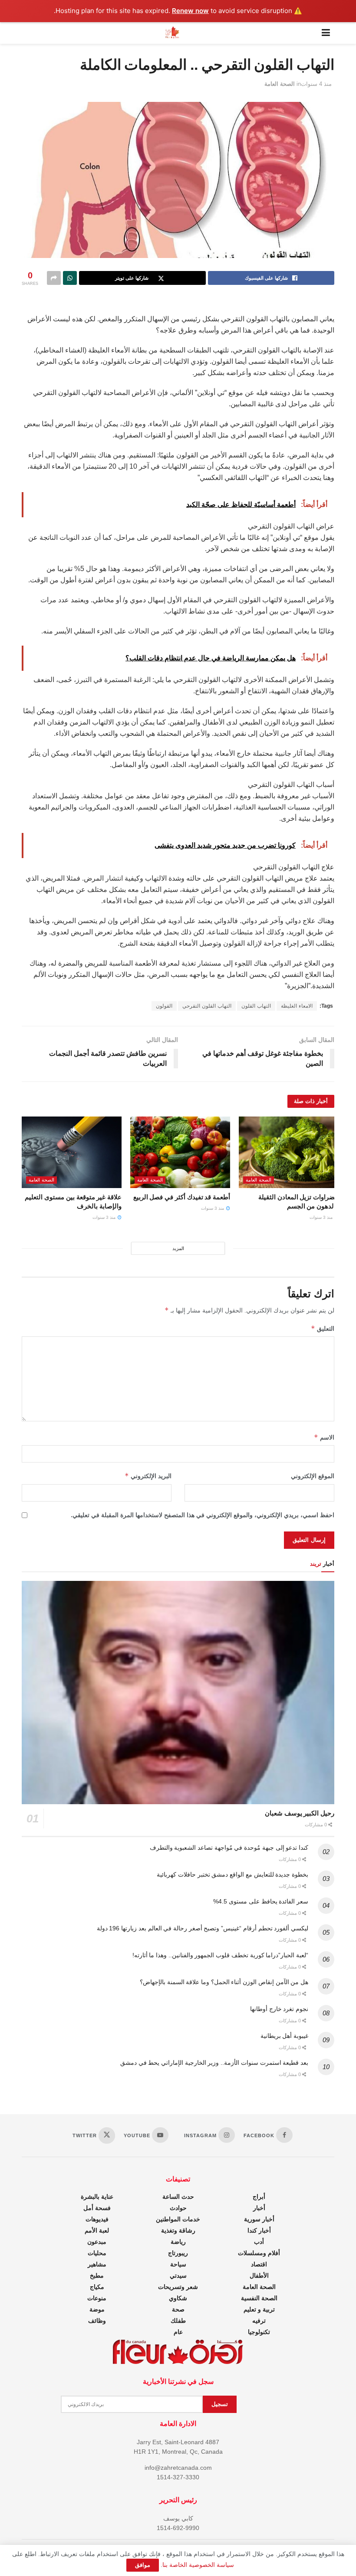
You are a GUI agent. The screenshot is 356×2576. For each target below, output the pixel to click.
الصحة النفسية (259, 2298)
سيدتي (178, 2276)
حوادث (178, 2208)
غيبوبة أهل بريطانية (284, 2036)
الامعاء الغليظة (297, 1006)
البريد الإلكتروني (148, 1476)
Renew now (190, 11)
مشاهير (97, 2264)
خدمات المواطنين (178, 2219)
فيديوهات (97, 2219)
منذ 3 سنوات (322, 1217)
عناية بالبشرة (97, 2197)
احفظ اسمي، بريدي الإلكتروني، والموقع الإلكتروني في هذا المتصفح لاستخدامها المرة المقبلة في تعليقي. (203, 1515)
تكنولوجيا (259, 2332)
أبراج (259, 2197)
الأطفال (259, 2276)
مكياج (97, 2287)
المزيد (178, 1248)
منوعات (97, 2298)
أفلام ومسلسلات (259, 2253)
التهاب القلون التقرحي (207, 1006)
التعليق (323, 1328)
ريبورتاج (178, 2253)
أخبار (259, 2208)
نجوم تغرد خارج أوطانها (279, 2009)
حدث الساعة (178, 2197)
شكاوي (178, 2298)
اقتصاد (259, 2264)
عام (178, 2332)
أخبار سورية (259, 2219)
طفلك (178, 2321)
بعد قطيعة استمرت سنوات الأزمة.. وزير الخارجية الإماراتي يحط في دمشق (214, 2063)
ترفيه (259, 2321)
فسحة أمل (97, 2208)
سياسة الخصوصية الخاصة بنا (198, 2565)
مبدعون (97, 2242)
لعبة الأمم (97, 2230)
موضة (97, 2309)
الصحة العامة (280, 84)
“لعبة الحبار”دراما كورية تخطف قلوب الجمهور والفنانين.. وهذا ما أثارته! (220, 1955)
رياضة (178, 2242)
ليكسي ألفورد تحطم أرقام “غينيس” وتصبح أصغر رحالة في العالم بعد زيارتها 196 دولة (203, 1928)
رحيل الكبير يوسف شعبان (300, 1813)
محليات (97, 2253)
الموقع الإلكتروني (313, 1476)
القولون (164, 1006)
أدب (259, 2242)
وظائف (97, 2321)
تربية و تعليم (259, 2309)
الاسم (324, 1437)
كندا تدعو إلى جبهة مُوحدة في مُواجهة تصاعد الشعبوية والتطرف (229, 1848)
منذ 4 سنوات (316, 84)
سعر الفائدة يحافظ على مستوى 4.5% (261, 1901)
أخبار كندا (259, 2230)
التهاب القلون (256, 1006)
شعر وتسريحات (178, 2287)
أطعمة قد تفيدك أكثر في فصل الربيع (182, 1197)
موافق (143, 2565)
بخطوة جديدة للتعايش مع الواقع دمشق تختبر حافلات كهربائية (232, 1874)
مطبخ (97, 2276)
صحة (178, 2309)
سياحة (178, 2264)
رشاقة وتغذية (178, 2230)
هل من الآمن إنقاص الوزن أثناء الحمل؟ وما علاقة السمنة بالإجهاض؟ (224, 1982)
